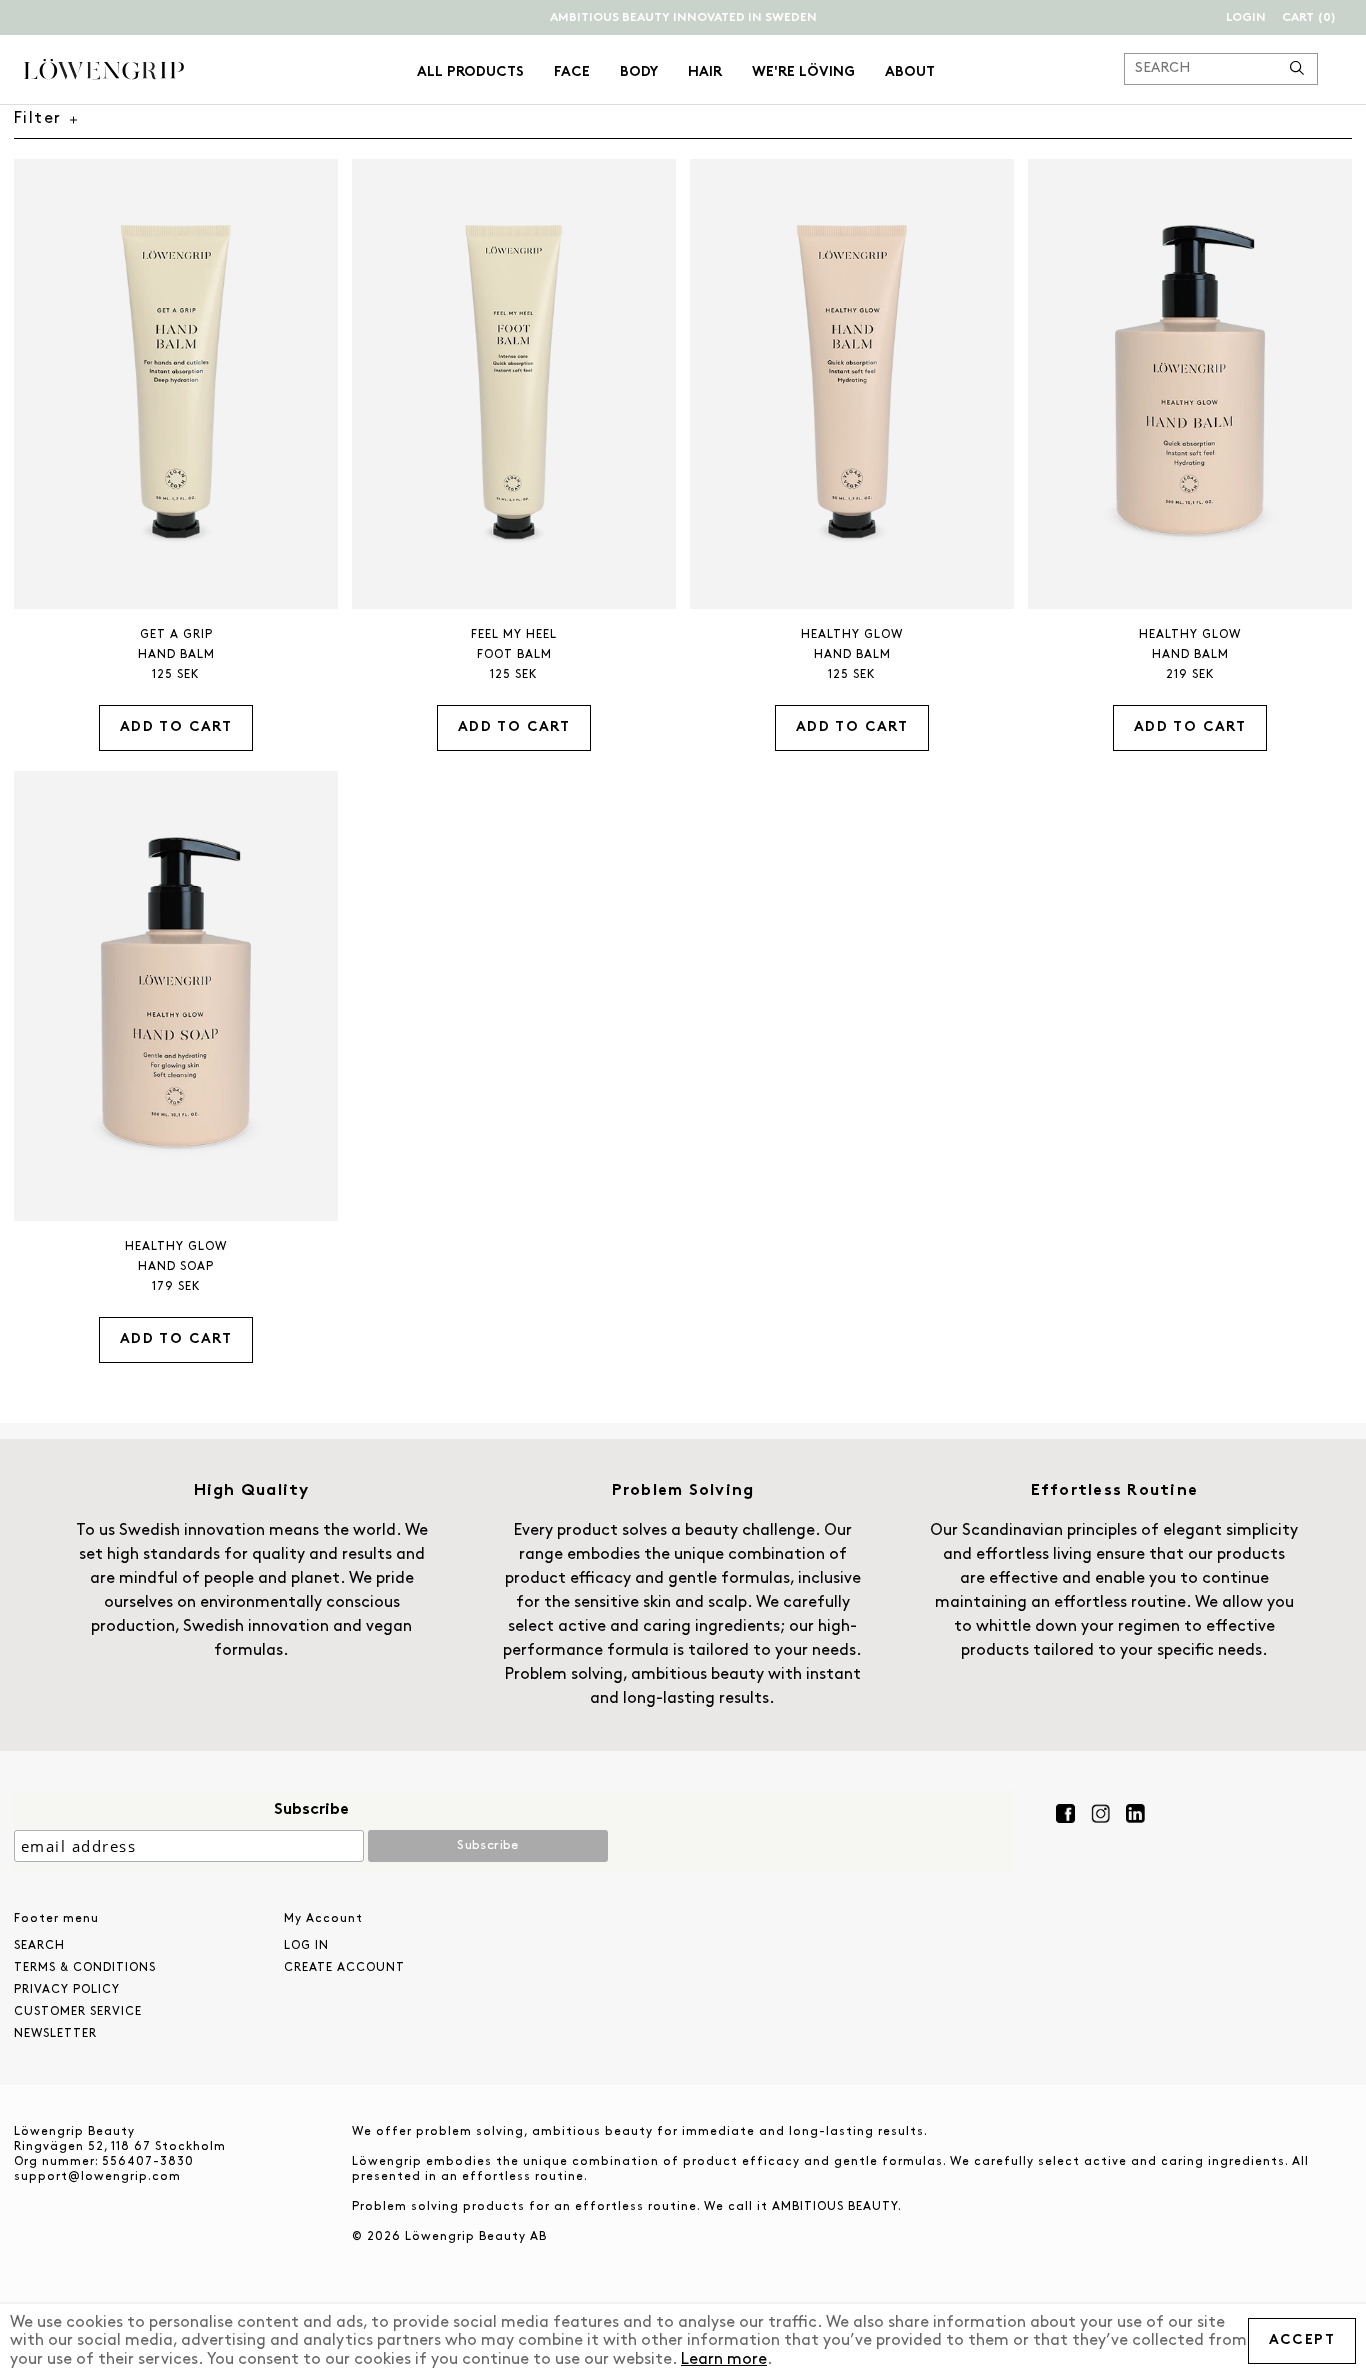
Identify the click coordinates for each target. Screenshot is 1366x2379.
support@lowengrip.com (97, 2177)
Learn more (724, 2360)
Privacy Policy (67, 1990)
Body (639, 72)
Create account (344, 1968)
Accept (1302, 2340)
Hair (705, 72)
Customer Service (78, 2012)
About (910, 72)
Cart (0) (1309, 18)
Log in (306, 1946)
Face (572, 72)
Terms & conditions (85, 1968)
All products (470, 72)
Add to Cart (176, 727)
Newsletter (55, 2034)
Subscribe (311, 1810)
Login (1246, 18)
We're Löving (803, 72)
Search (39, 1946)
